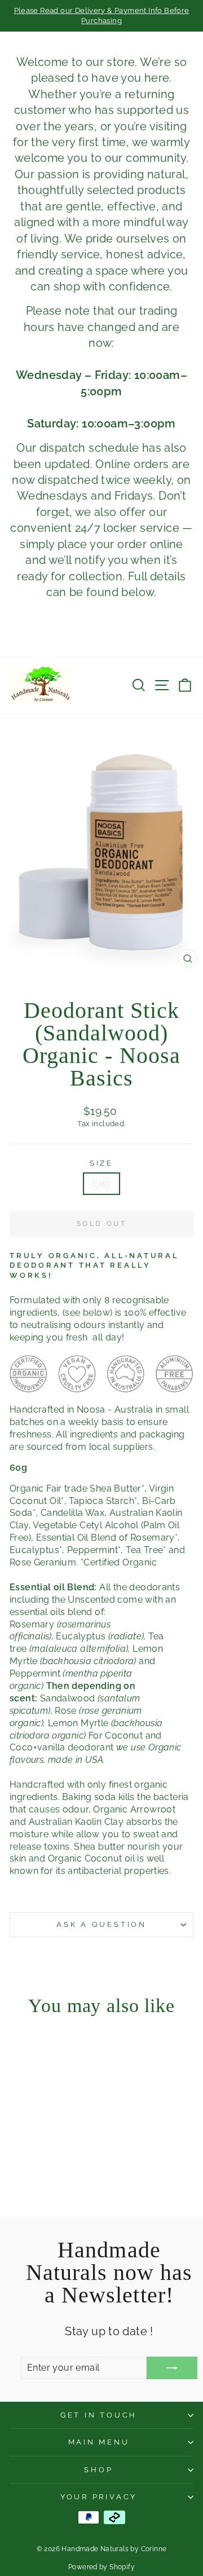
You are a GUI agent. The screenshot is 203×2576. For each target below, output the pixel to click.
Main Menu (99, 2442)
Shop (98, 2470)
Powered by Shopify (101, 2567)
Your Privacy (99, 2497)
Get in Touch (99, 2415)
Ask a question (101, 1924)
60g (101, 1183)
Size (101, 1163)
